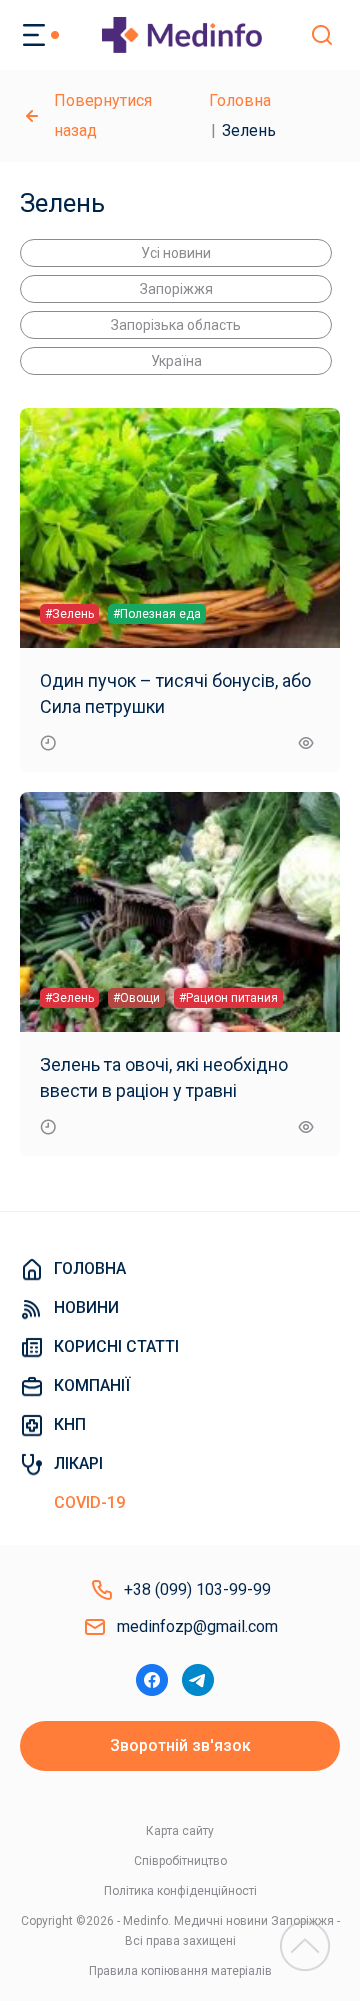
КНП (70, 1424)
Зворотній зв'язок (180, 1745)
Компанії (92, 1385)
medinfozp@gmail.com (197, 1626)
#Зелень (69, 614)
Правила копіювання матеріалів (180, 1971)
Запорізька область (176, 325)
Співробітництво (180, 1861)
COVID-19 (89, 1502)
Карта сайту (180, 1831)
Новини (86, 1307)
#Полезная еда (157, 614)
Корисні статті (116, 1346)
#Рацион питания (228, 998)
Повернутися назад (103, 115)
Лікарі (78, 1463)
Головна (240, 100)
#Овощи (136, 998)
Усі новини (176, 253)
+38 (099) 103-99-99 (197, 1589)
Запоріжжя (176, 289)
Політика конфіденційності (180, 1891)
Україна (176, 361)
